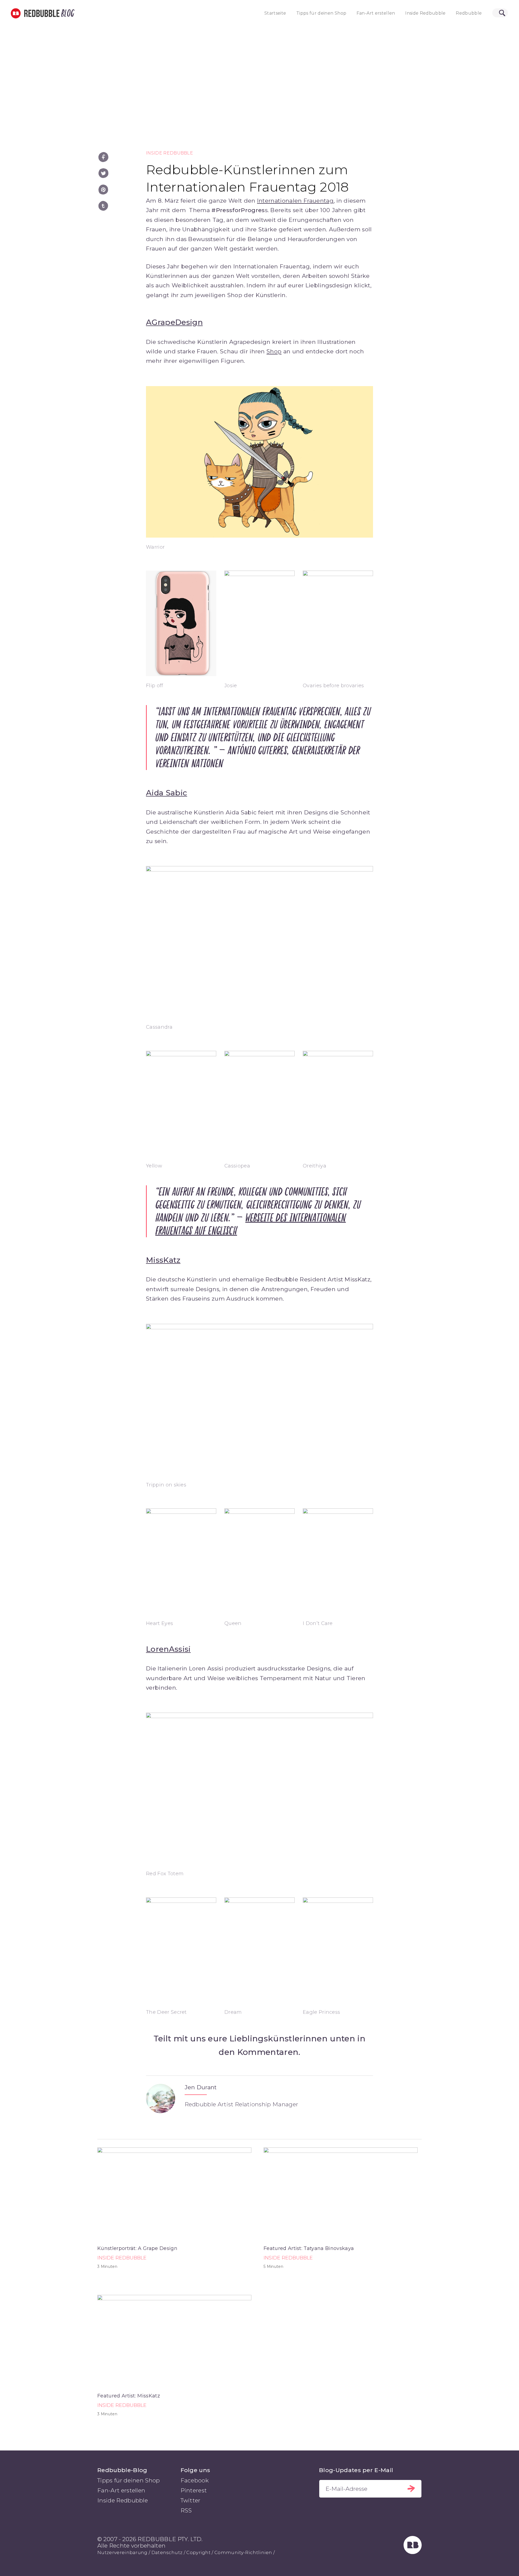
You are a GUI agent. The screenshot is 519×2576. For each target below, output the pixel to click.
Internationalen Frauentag (295, 201)
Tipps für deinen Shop (321, 13)
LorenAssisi (168, 1649)
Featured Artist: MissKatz (129, 2396)
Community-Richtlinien (243, 2552)
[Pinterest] (103, 190)
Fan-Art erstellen (376, 13)
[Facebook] (103, 157)
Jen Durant (201, 2087)
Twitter (191, 2500)
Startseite (275, 13)
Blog (67, 13)
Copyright (198, 2552)
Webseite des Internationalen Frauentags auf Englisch (251, 1224)
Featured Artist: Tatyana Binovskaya (309, 2248)
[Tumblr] (103, 206)
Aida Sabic (167, 793)
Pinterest (194, 2490)
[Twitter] (103, 173)
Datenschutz (167, 2552)
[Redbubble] (413, 2552)
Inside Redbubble (425, 13)
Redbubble (469, 13)
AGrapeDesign (174, 322)
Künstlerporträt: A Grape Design (137, 2248)
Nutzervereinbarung (122, 2552)
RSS (186, 2510)
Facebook (195, 2480)
